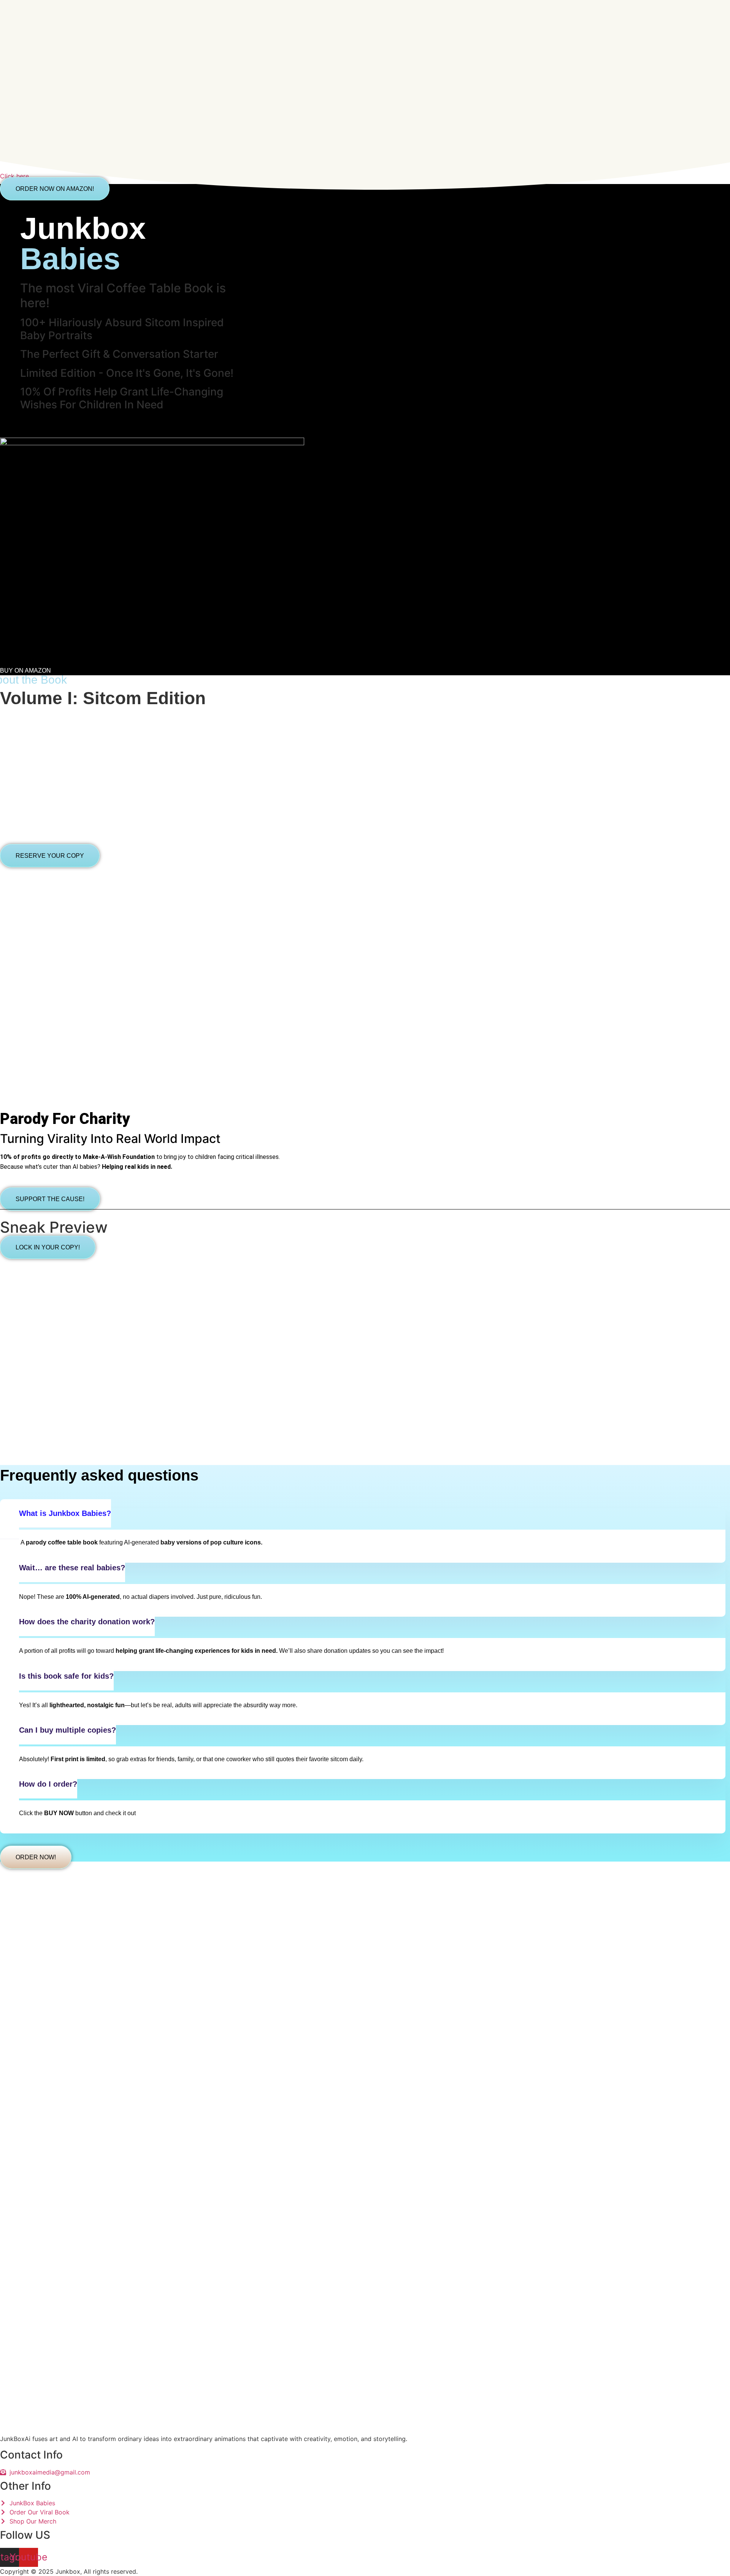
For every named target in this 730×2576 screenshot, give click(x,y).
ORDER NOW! (36, 1857)
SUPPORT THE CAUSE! (50, 1199)
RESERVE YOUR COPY (50, 856)
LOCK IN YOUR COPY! (48, 1247)
